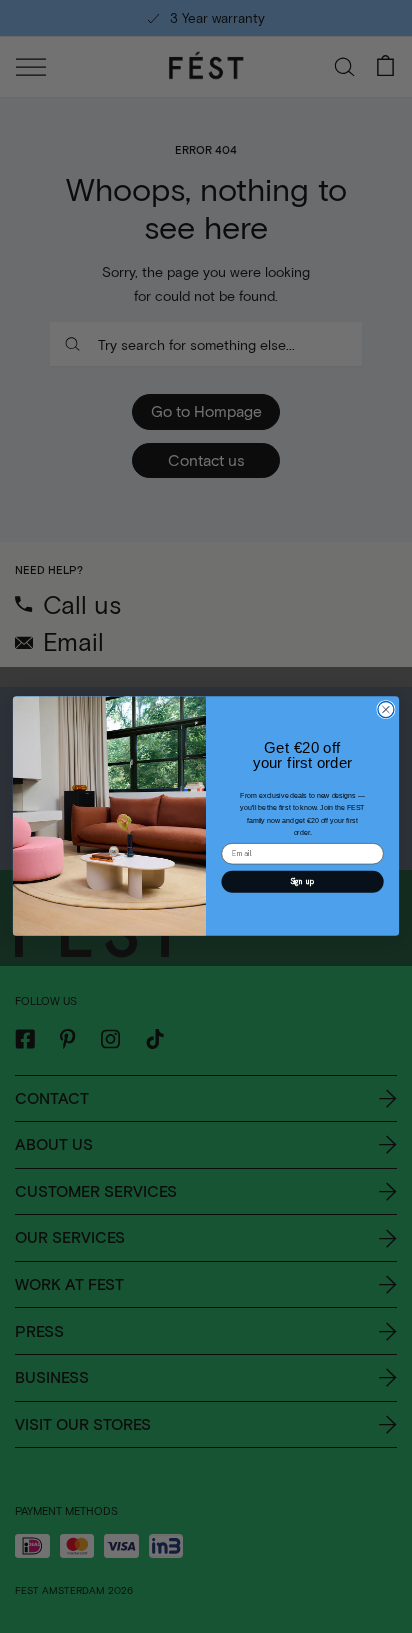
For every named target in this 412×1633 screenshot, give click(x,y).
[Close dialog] (386, 710)
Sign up (303, 882)
